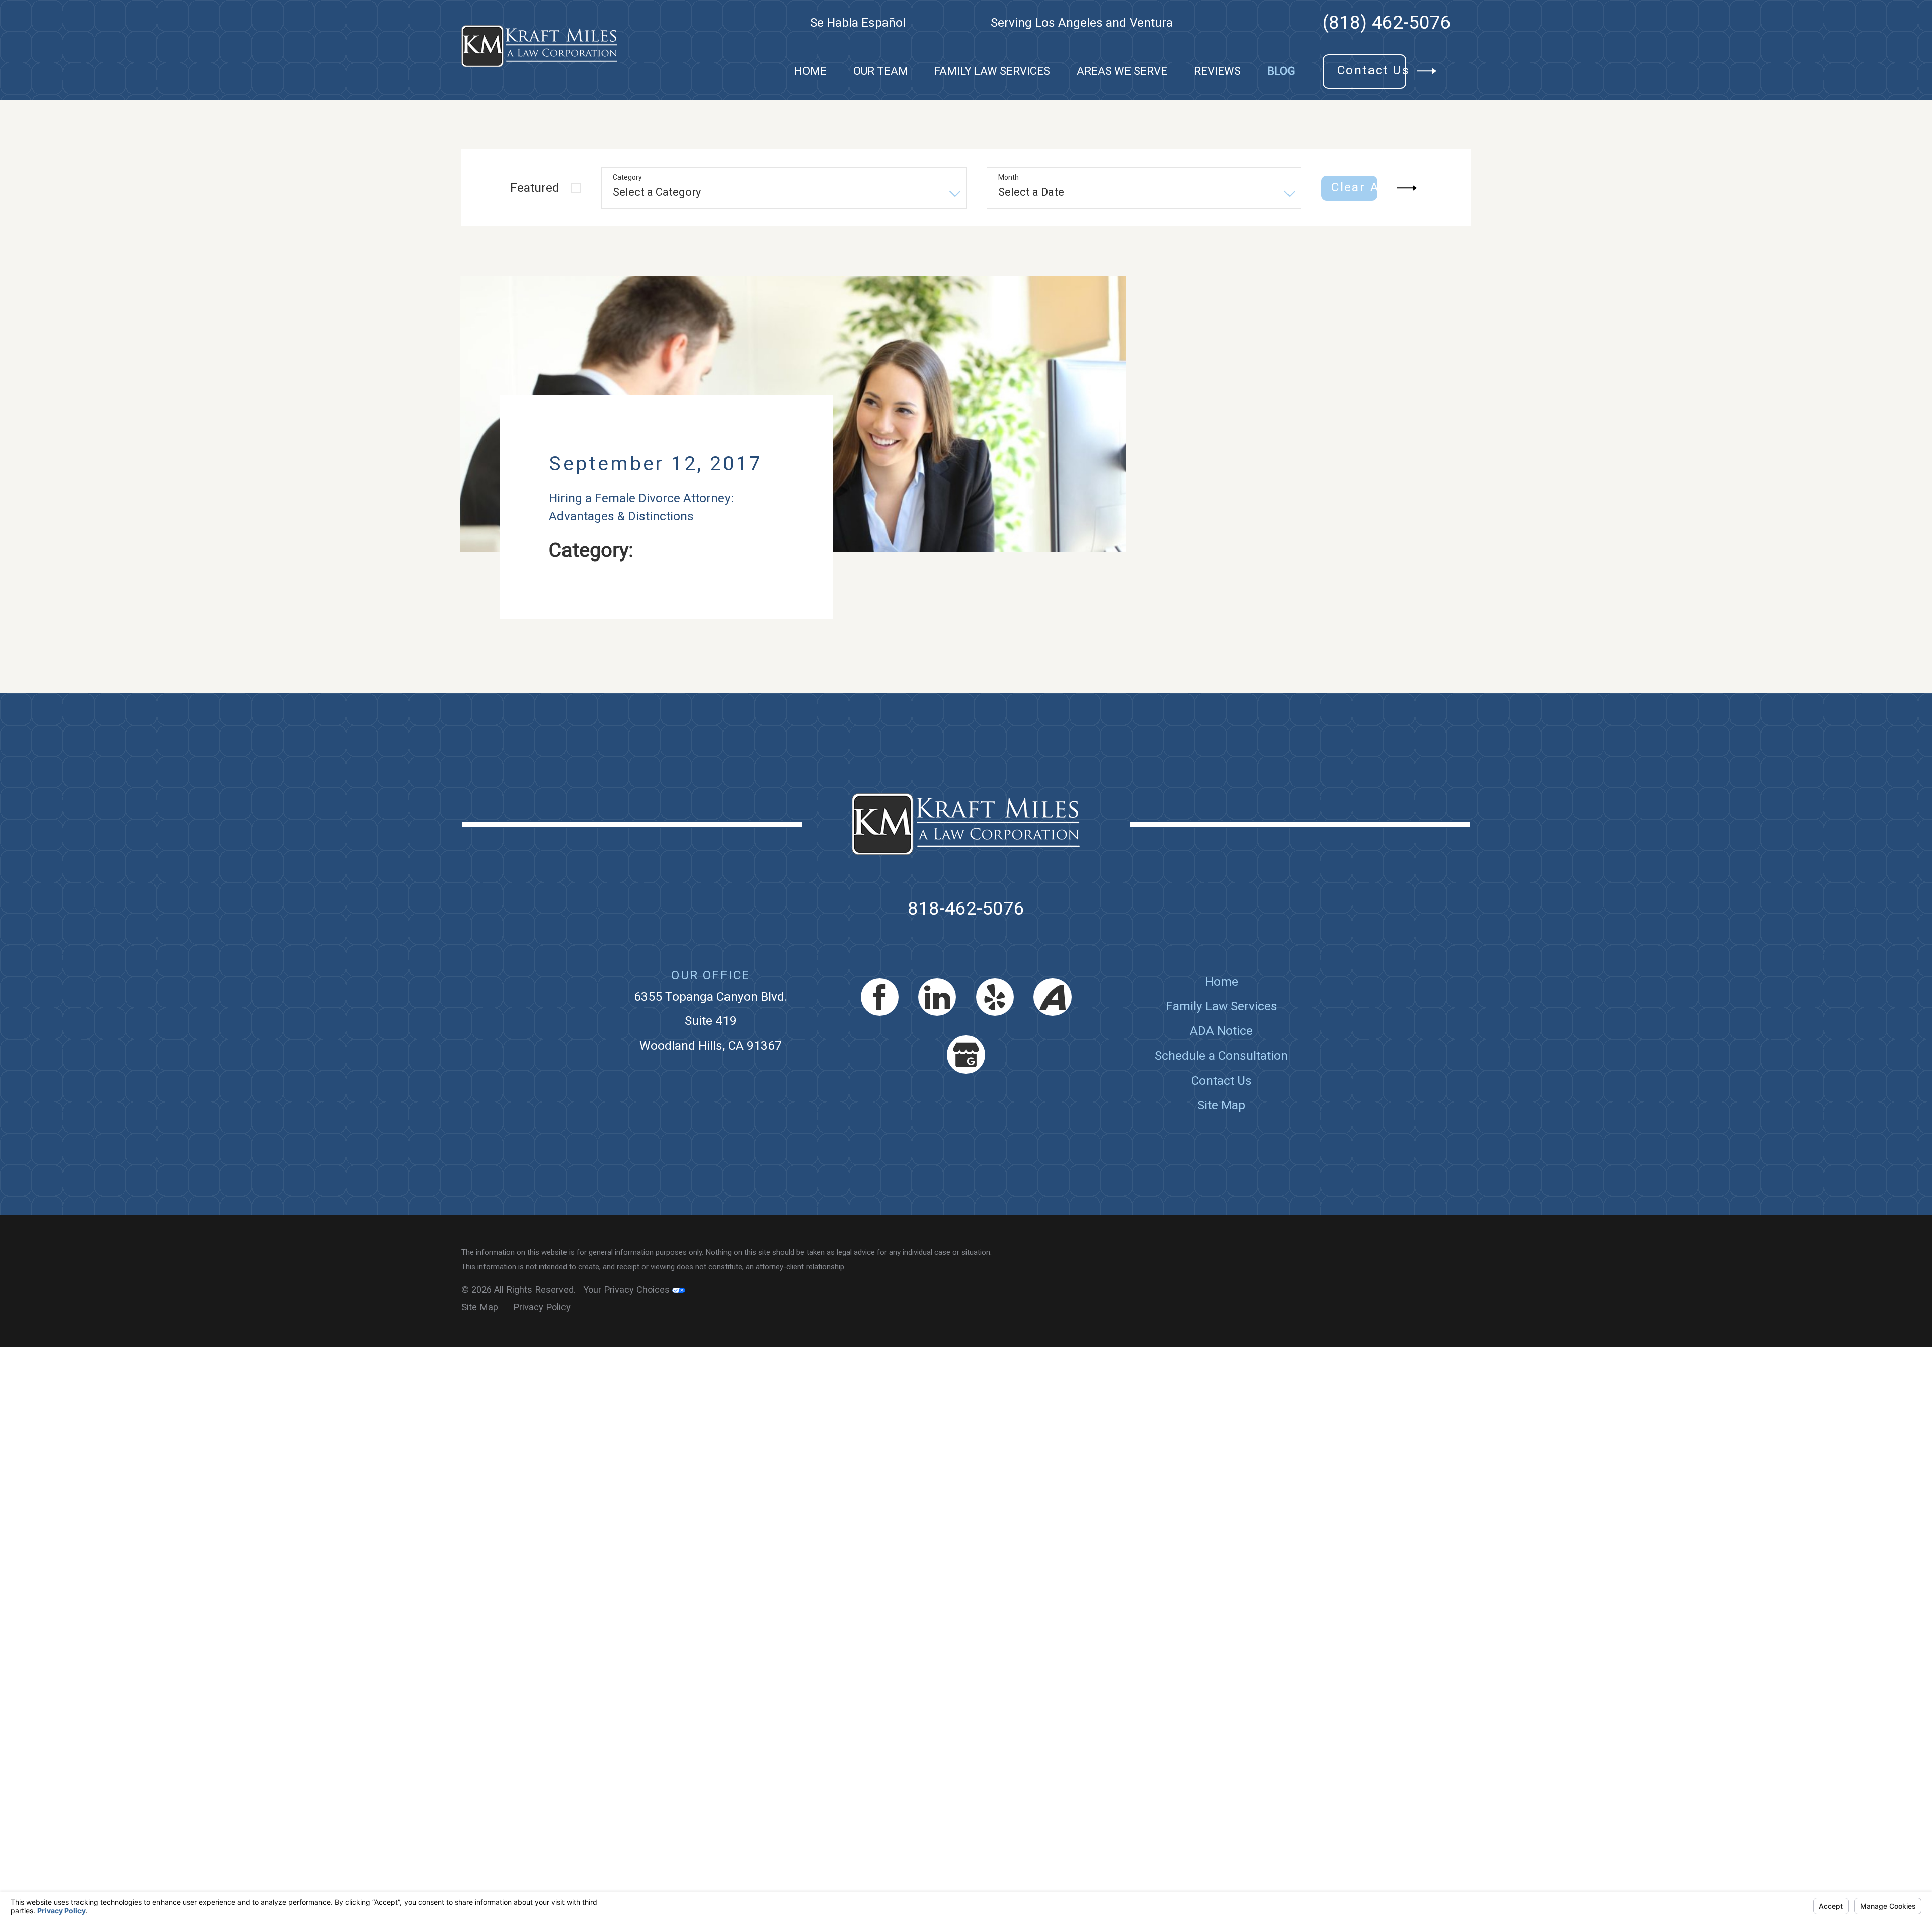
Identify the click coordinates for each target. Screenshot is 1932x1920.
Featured (535, 187)
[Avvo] (1052, 1033)
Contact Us (1222, 1116)
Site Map (1221, 1141)
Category (627, 177)
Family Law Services (1222, 1042)
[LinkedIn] (937, 1033)
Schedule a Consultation (1221, 1092)
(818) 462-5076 (1387, 23)
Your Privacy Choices (628, 1326)
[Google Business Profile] (966, 1091)
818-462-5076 (966, 945)
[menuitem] (811, 71)
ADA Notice (1221, 1067)
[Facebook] (880, 1033)
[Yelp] (995, 1033)
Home (1222, 1017)
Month (1009, 177)
